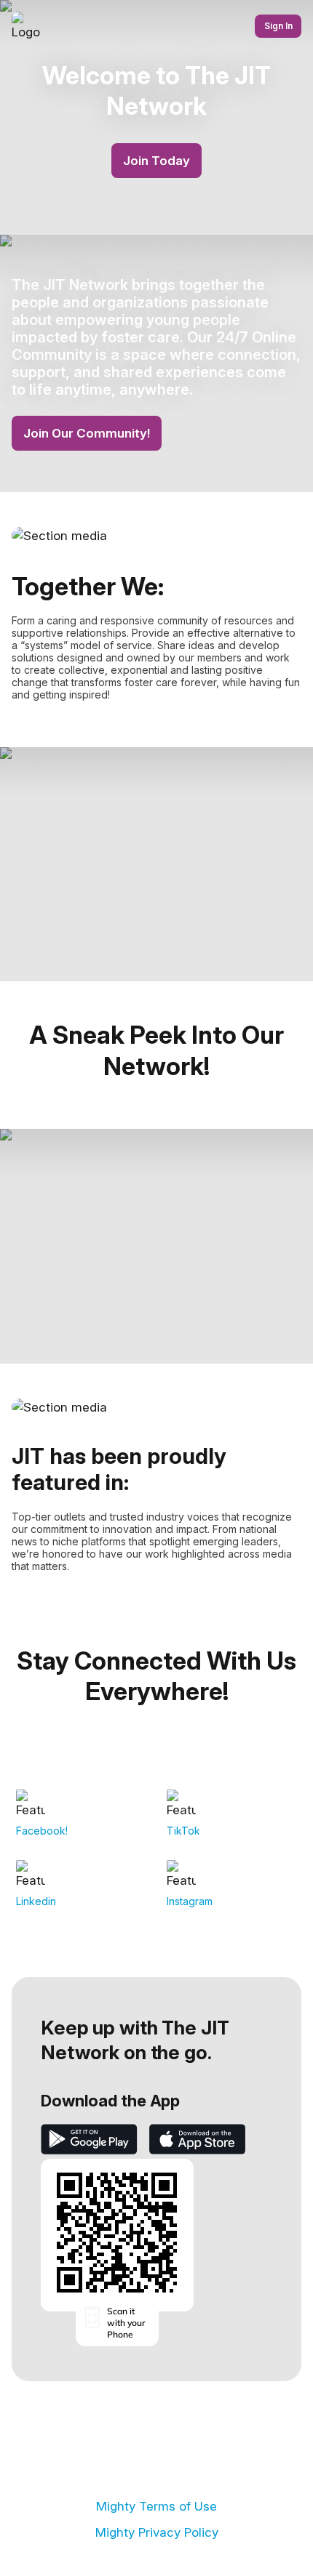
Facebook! (42, 1831)
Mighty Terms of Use (156, 2506)
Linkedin (36, 1901)
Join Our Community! (87, 433)
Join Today (156, 161)
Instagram (190, 1901)
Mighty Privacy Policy (157, 2532)
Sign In (278, 26)
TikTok (183, 1831)
